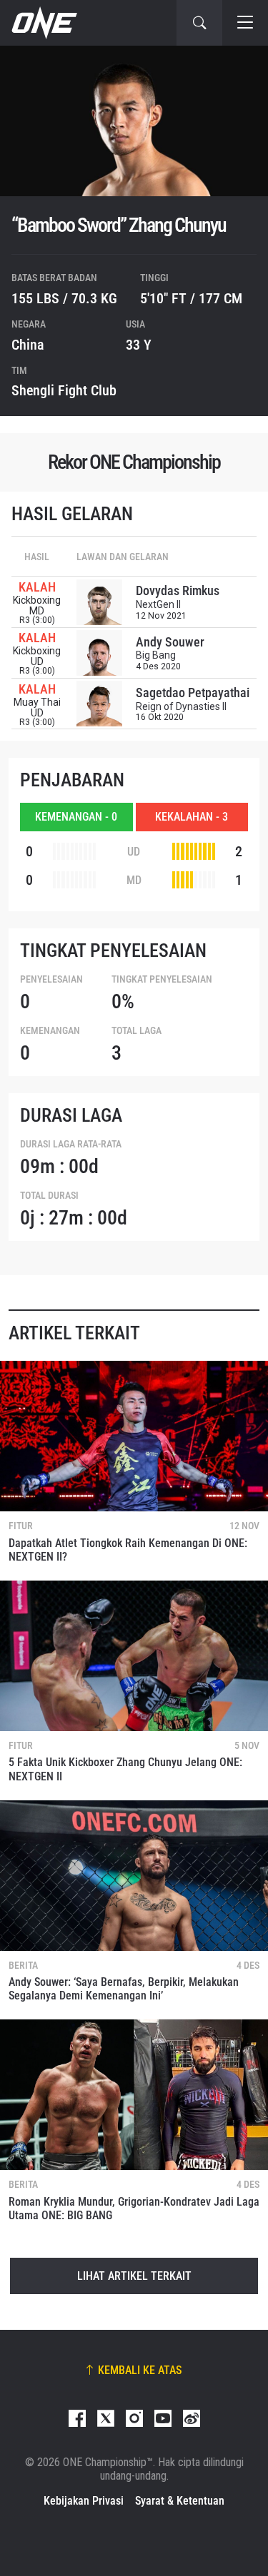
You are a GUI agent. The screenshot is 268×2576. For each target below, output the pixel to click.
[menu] (245, 23)
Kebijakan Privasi (84, 2501)
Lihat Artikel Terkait (134, 2276)
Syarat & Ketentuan (180, 2501)
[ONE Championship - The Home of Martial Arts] (43, 23)
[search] (199, 23)
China (28, 345)
